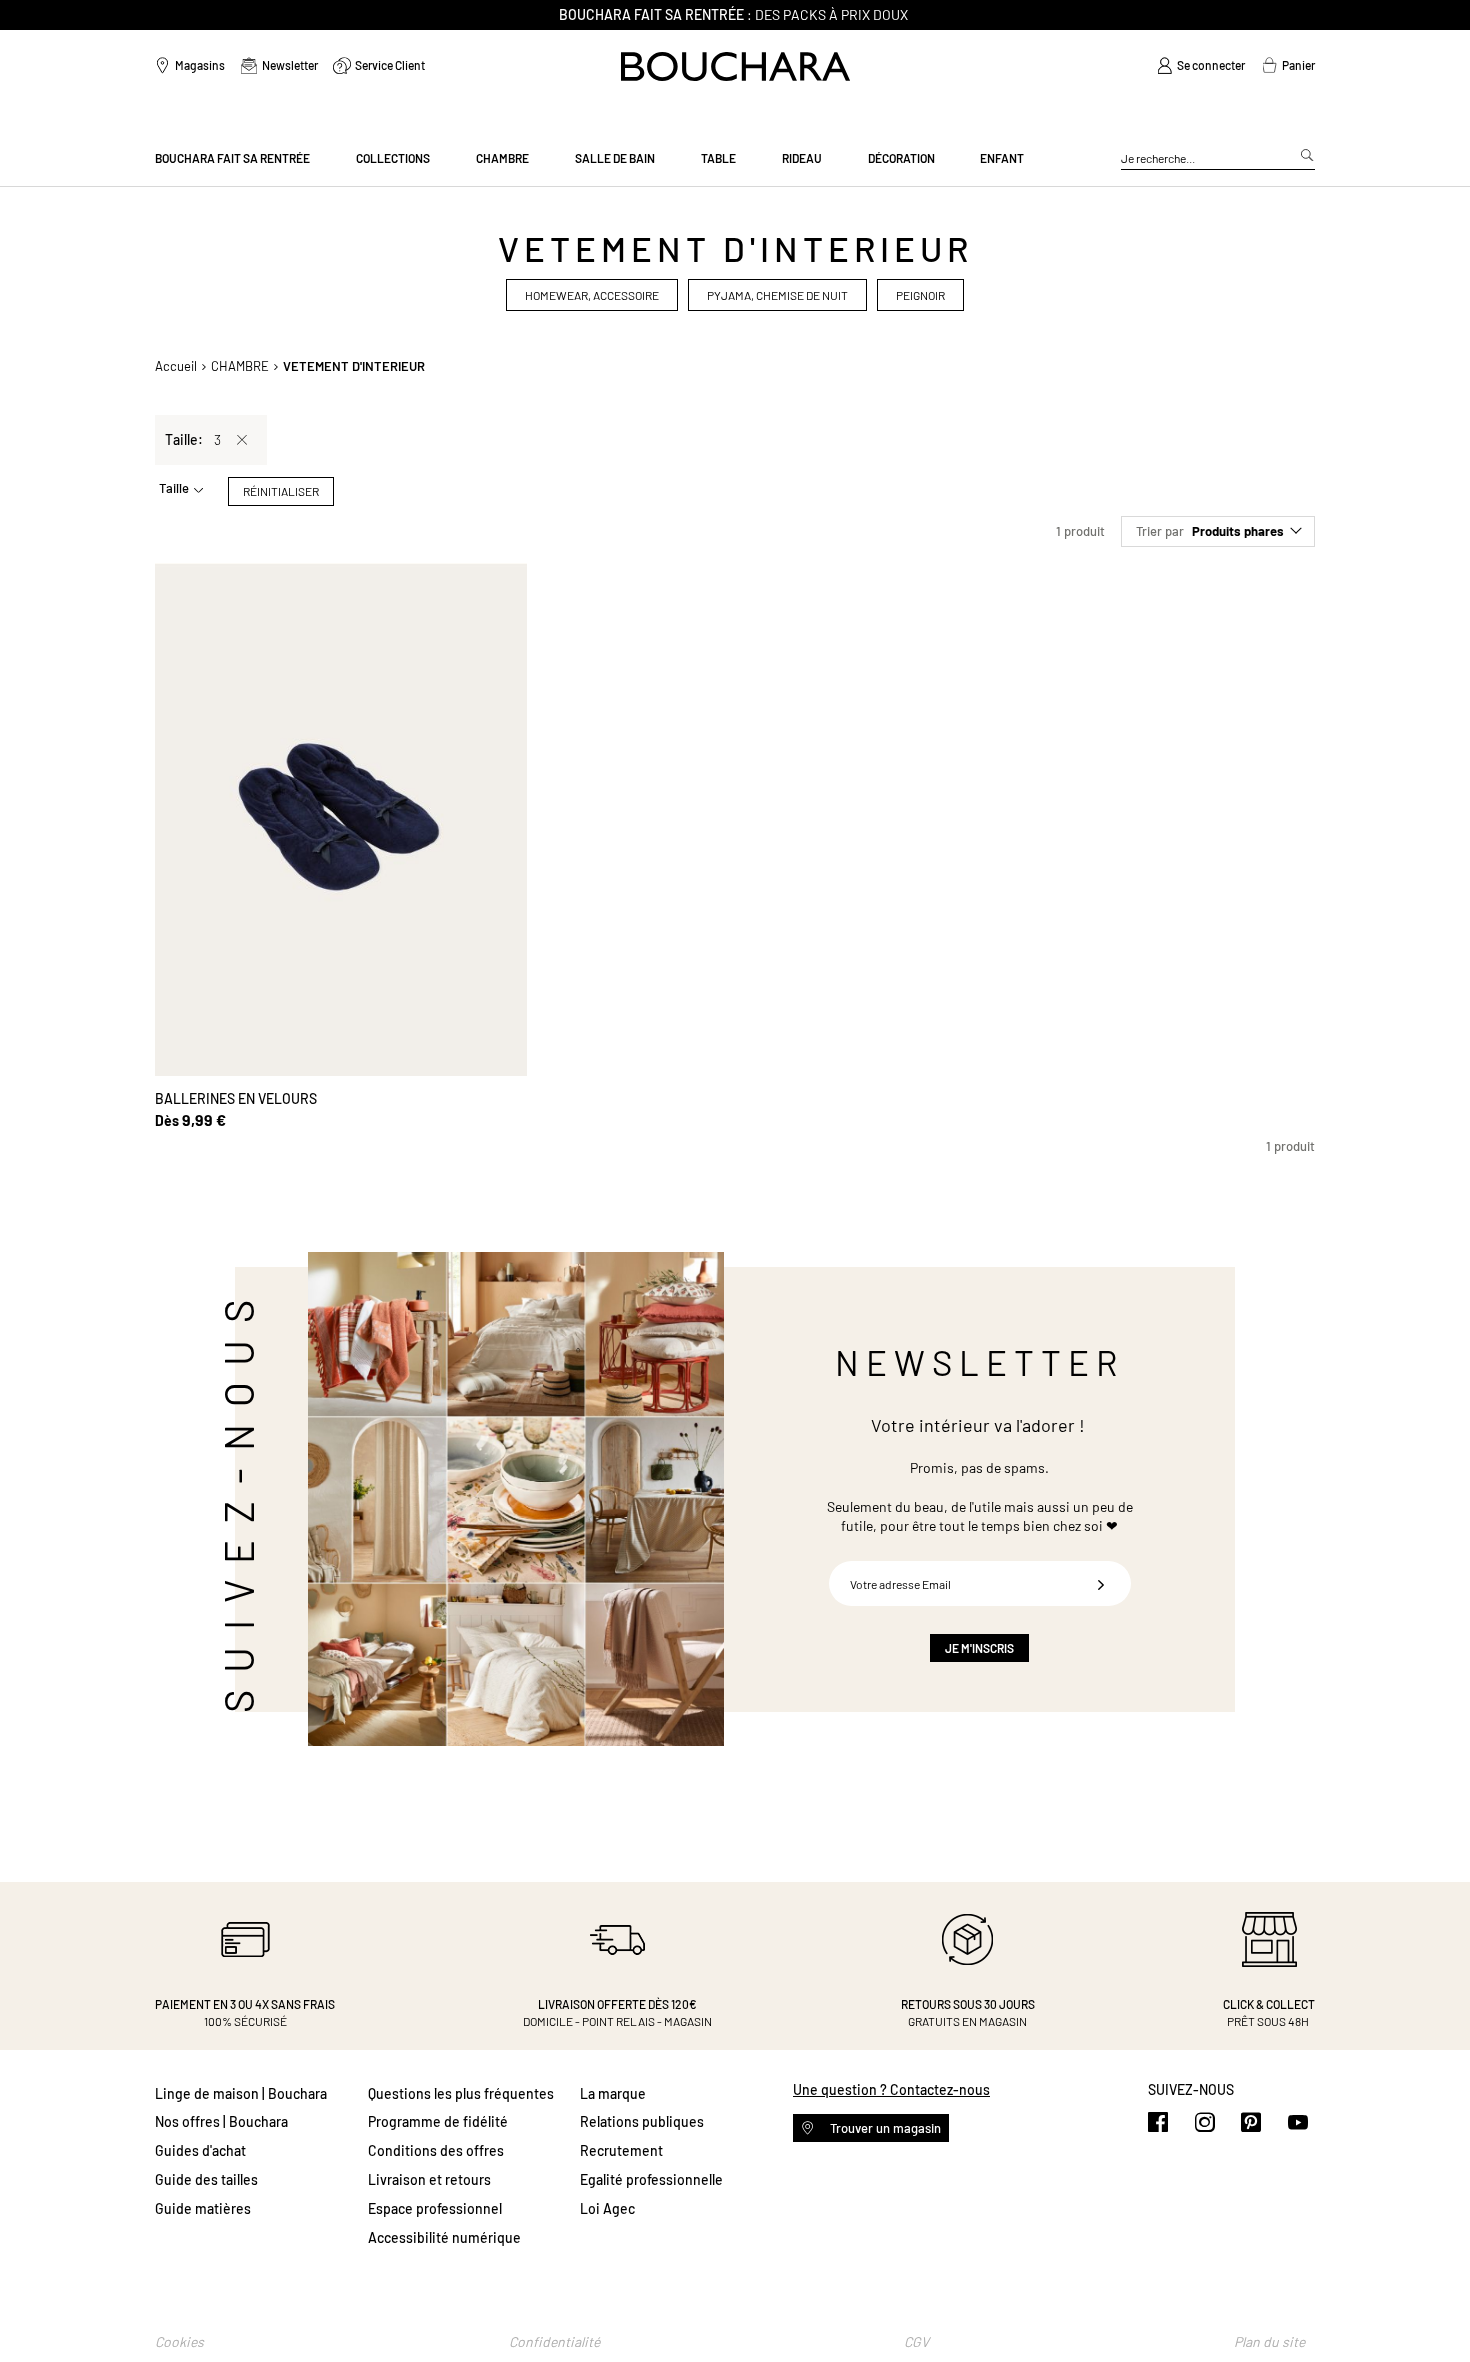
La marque (613, 2093)
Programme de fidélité (438, 2121)
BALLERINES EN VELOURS (236, 1098)
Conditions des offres (436, 2150)
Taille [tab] (174, 488)
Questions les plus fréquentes (461, 2093)
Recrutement (621, 2150)
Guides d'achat (200, 2150)
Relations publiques (642, 2121)
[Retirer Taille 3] (242, 440)
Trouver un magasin (884, 2128)
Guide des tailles (206, 2179)
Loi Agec (607, 2208)
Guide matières (203, 2208)
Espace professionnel (435, 2208)
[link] (1201, 66)
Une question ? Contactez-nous (891, 2089)
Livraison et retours (429, 2179)
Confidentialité (554, 2341)
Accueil (176, 366)
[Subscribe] (1101, 1583)
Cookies (179, 2341)
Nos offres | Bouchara (221, 2121)
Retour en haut (1435, 2307)
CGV (916, 2341)
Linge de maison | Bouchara (241, 2093)
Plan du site (1269, 2341)
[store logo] (735, 66)
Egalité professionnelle (651, 2179)
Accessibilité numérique (444, 2237)
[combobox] (1218, 159)
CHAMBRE (240, 366)
